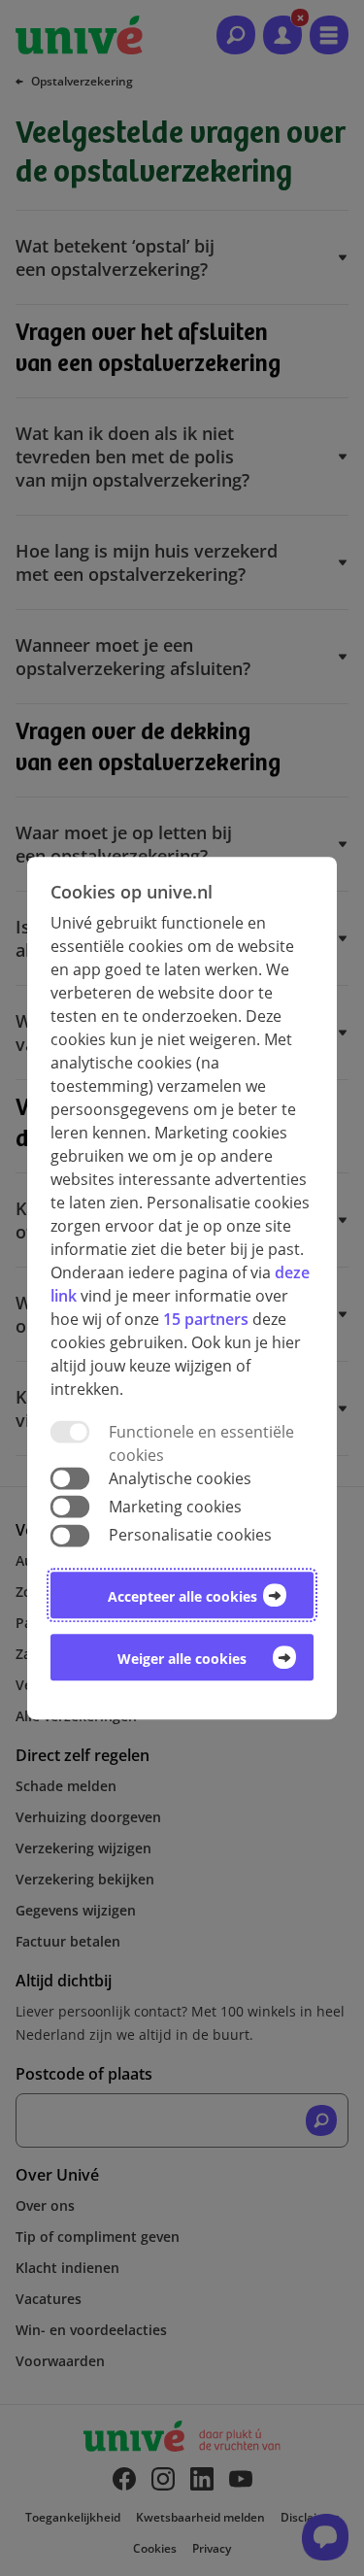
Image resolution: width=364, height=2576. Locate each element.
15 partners (206, 1319)
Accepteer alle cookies (182, 1596)
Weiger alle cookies (182, 1659)
